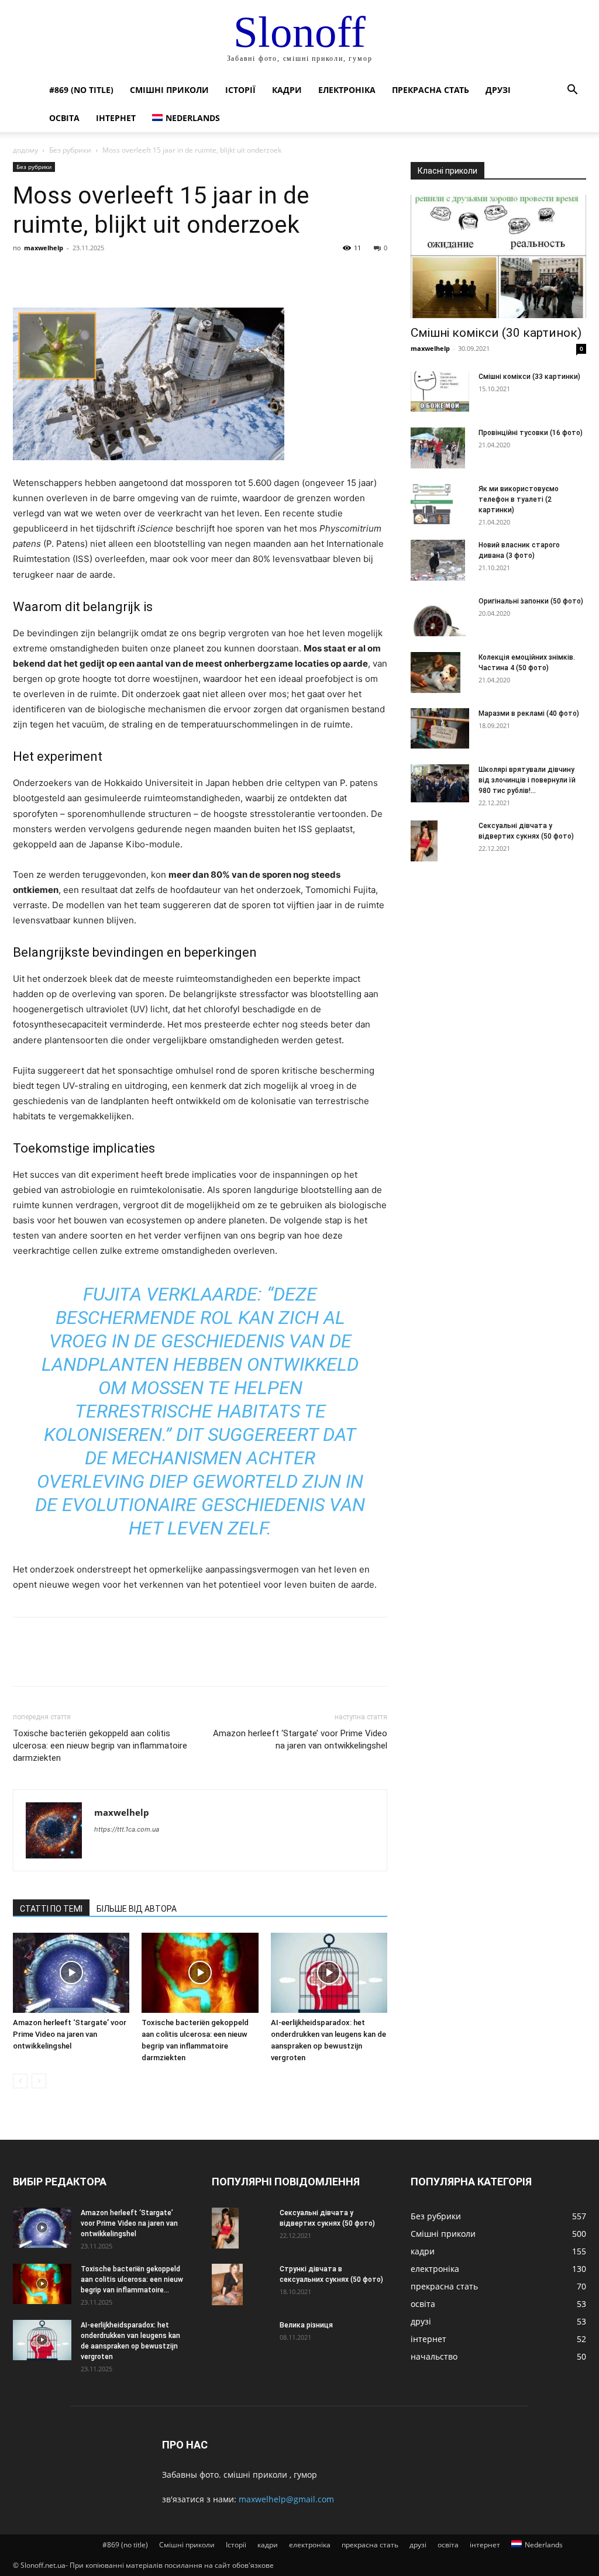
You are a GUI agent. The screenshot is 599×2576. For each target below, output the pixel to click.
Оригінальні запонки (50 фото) (531, 601)
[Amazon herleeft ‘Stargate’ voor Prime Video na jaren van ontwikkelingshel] (71, 1973)
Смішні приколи (169, 90)
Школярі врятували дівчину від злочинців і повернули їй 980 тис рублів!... (527, 780)
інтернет (116, 118)
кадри (287, 90)
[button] (572, 91)
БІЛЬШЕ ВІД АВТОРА (137, 1909)
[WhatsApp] (105, 274)
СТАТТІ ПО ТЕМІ (51, 1909)
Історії (240, 90)
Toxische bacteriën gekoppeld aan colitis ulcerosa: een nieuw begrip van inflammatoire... (132, 2280)
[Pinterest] (78, 274)
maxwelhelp (44, 248)
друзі (498, 90)
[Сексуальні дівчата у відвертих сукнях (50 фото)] (424, 841)
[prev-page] (20, 2081)
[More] (133, 274)
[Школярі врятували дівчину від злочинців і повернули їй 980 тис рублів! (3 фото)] (440, 783)
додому (25, 150)
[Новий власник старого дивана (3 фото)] (438, 560)
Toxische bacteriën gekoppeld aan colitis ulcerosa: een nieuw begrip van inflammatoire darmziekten (100, 1746)
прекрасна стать (431, 90)
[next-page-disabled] (39, 2081)
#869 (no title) (81, 90)
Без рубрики (70, 150)
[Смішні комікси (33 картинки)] (440, 392)
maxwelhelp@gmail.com (286, 2499)
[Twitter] (51, 274)
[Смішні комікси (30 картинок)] (498, 256)
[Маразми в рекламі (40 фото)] (440, 728)
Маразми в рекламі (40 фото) (529, 713)
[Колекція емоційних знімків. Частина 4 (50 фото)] (436, 673)
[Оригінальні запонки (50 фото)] (440, 616)
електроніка (347, 90)
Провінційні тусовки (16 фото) (531, 433)
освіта (64, 118)
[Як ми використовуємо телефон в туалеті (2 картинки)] (432, 504)
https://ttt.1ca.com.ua (127, 1829)
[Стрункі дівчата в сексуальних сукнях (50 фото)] (227, 2284)
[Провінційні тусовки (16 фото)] (438, 448)
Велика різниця (306, 2325)
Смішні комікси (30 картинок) (496, 333)
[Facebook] (25, 274)
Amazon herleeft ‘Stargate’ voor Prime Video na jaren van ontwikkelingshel (300, 1739)
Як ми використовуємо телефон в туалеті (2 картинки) (519, 499)
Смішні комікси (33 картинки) (529, 377)
